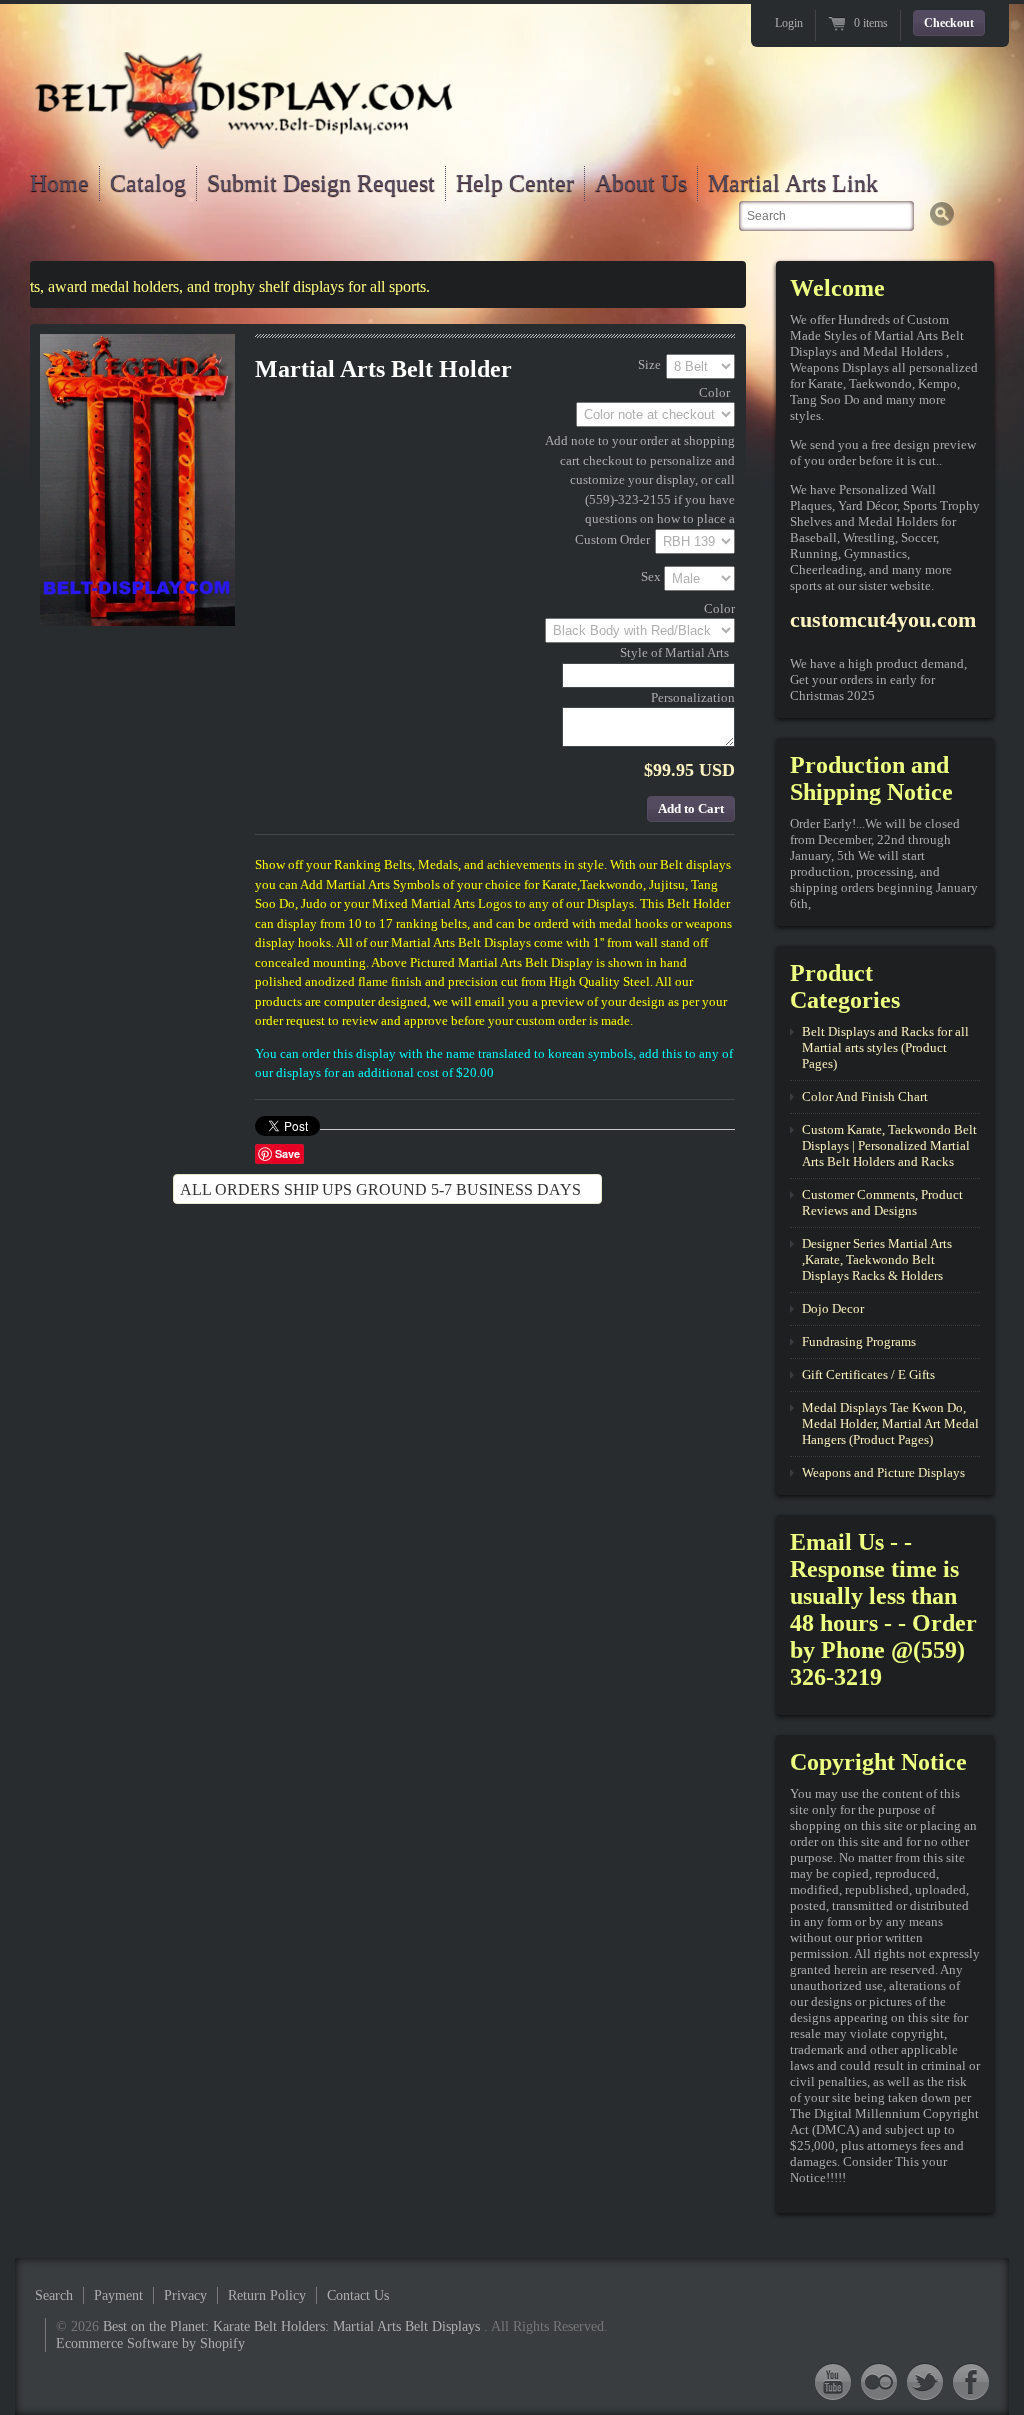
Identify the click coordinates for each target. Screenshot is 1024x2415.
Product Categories (845, 986)
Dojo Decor (833, 1308)
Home (59, 183)
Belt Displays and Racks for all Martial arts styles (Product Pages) (885, 1047)
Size (649, 364)
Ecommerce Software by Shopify (150, 2343)
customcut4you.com (883, 619)
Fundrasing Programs (859, 1341)
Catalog (148, 183)
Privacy (185, 2295)
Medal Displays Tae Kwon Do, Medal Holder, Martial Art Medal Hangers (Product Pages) (890, 1423)
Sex (651, 576)
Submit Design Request (321, 183)
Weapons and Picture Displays (883, 1472)
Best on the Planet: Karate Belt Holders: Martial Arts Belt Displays (293, 2326)
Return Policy (267, 2295)
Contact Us (358, 2295)
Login (789, 23)
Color (714, 392)
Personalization (693, 697)
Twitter (925, 2381)
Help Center (515, 183)
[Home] (245, 133)
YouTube (833, 2381)
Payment (118, 2295)
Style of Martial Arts (674, 652)
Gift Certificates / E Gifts (868, 1374)
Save (287, 1153)
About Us (641, 183)
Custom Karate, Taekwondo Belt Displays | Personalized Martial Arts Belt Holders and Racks (889, 1145)
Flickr (879, 2381)
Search (54, 2295)
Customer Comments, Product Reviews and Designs (882, 1202)
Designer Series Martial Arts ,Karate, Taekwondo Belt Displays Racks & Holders (877, 1259)
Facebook (971, 2381)
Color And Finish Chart (865, 1096)
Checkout (949, 23)
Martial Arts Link (793, 183)
